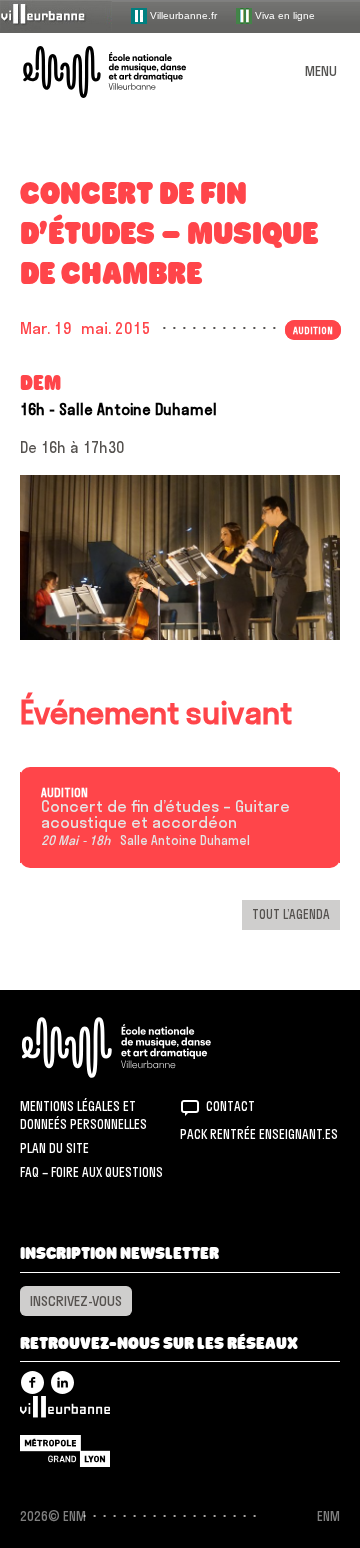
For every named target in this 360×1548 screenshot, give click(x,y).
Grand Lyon (65, 1451)
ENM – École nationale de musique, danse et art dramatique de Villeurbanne (128, 72)
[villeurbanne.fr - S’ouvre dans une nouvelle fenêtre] (56, 15)
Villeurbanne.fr (182, 14)
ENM (142, 1047)
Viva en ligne (283, 14)
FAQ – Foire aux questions (91, 1172)
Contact (230, 1106)
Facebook (32, 1382)
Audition (64, 793)
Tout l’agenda (291, 914)
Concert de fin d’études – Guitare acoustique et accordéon (165, 815)
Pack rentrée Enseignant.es (259, 1134)
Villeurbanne (65, 1412)
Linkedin (62, 1382)
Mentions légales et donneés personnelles (83, 1115)
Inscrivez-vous (76, 1301)
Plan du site (54, 1148)
